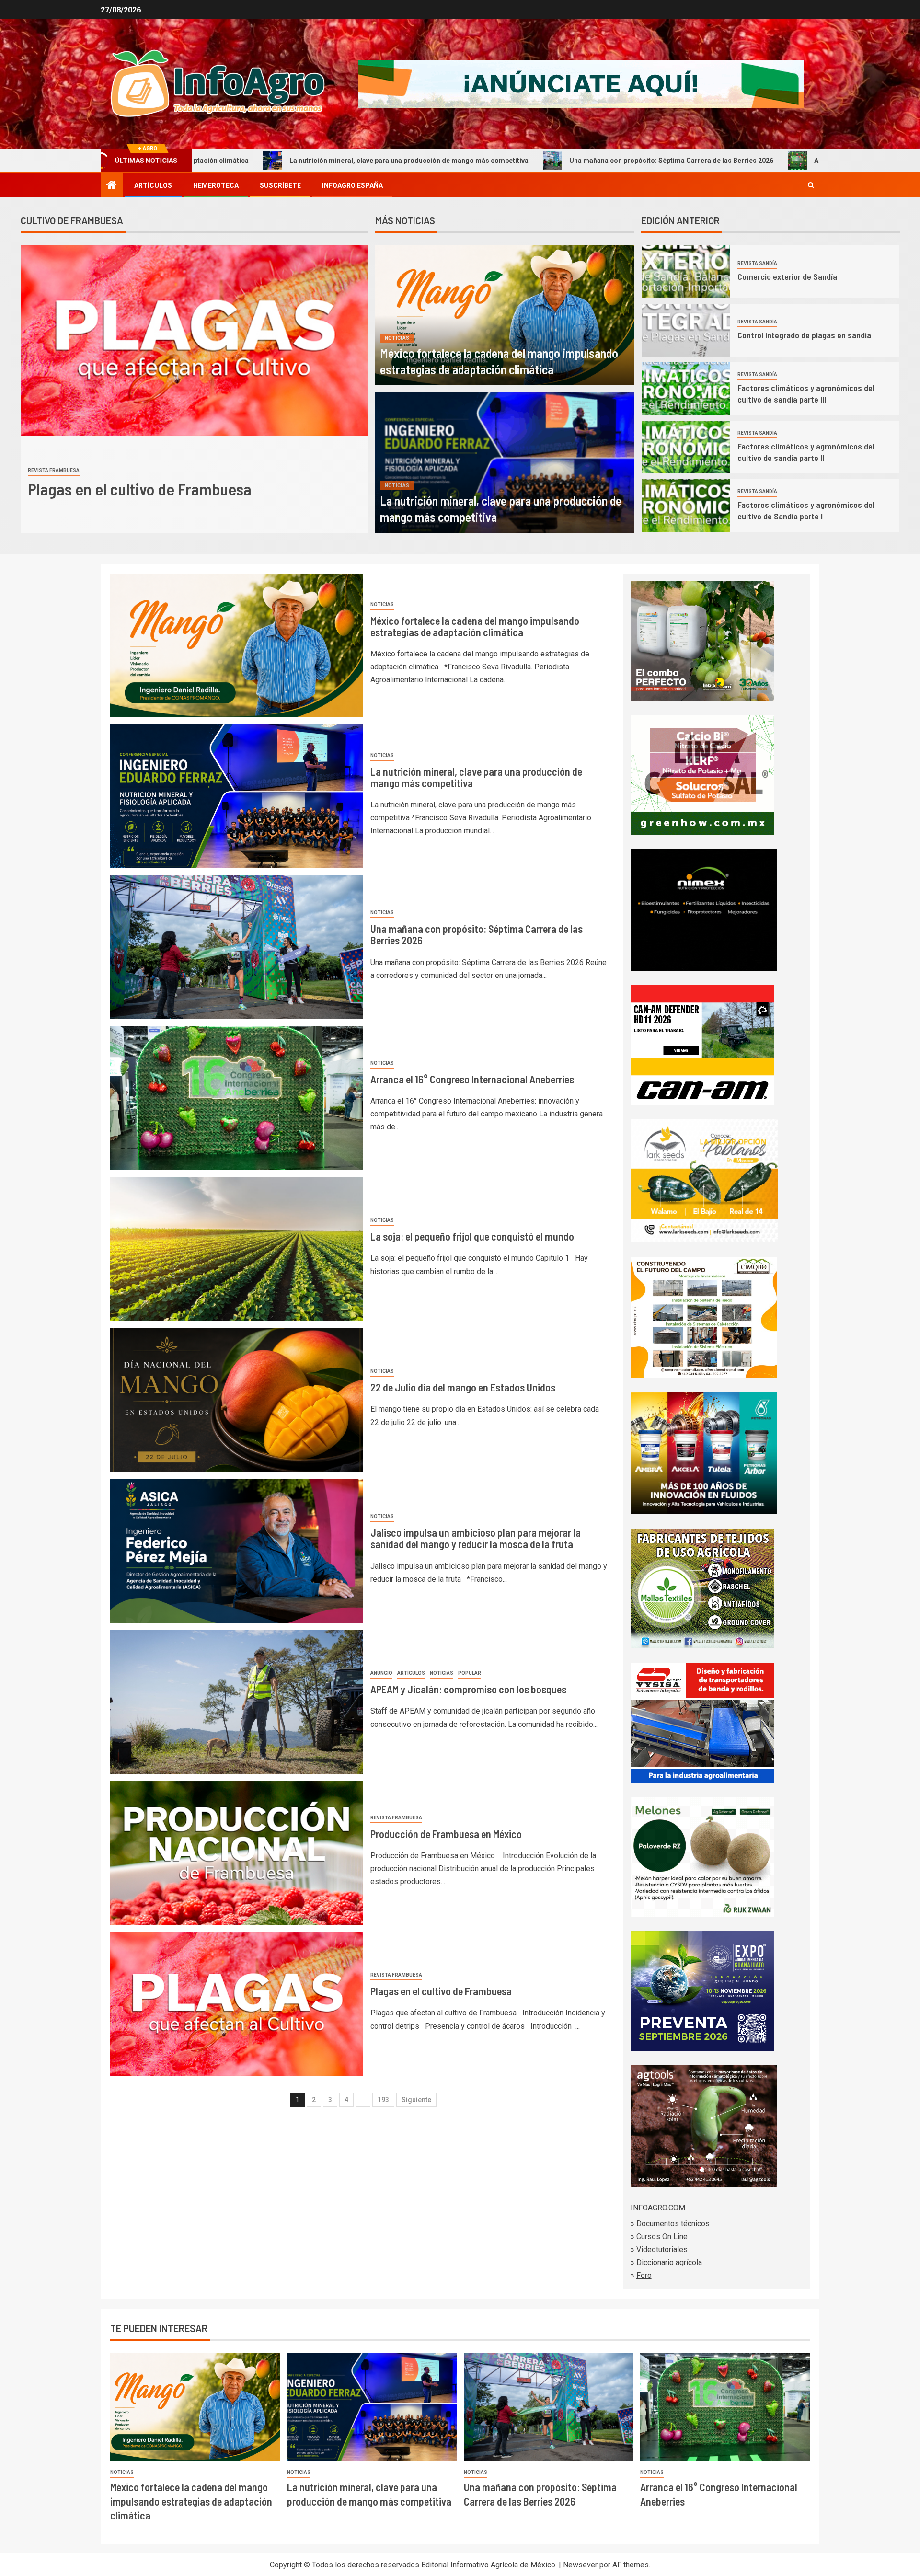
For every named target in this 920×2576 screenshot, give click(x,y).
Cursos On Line (662, 2237)
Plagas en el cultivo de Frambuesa (441, 1991)
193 (383, 2100)
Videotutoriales (662, 2249)
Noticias (397, 338)
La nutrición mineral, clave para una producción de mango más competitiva (211, 161)
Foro (644, 2275)
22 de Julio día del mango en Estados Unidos (463, 1387)
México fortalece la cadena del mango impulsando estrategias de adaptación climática (475, 626)
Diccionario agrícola (669, 2262)
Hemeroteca (216, 185)
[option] (194, 389)
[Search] (811, 185)
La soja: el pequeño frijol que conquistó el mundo (472, 1236)
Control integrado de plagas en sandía (805, 335)
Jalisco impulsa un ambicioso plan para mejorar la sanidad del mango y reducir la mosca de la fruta (476, 1538)
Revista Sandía (757, 263)
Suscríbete (280, 185)
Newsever (580, 2565)
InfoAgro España (352, 185)
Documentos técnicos (673, 2224)
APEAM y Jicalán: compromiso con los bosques (468, 1689)
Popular (470, 1673)
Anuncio (381, 1673)
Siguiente (416, 2100)
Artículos (153, 185)
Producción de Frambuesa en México (446, 1834)
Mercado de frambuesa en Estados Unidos (167, 489)
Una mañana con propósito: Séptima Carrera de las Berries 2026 (473, 161)
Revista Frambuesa (54, 470)
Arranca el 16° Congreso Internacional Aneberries (695, 161)
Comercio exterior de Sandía (787, 276)
